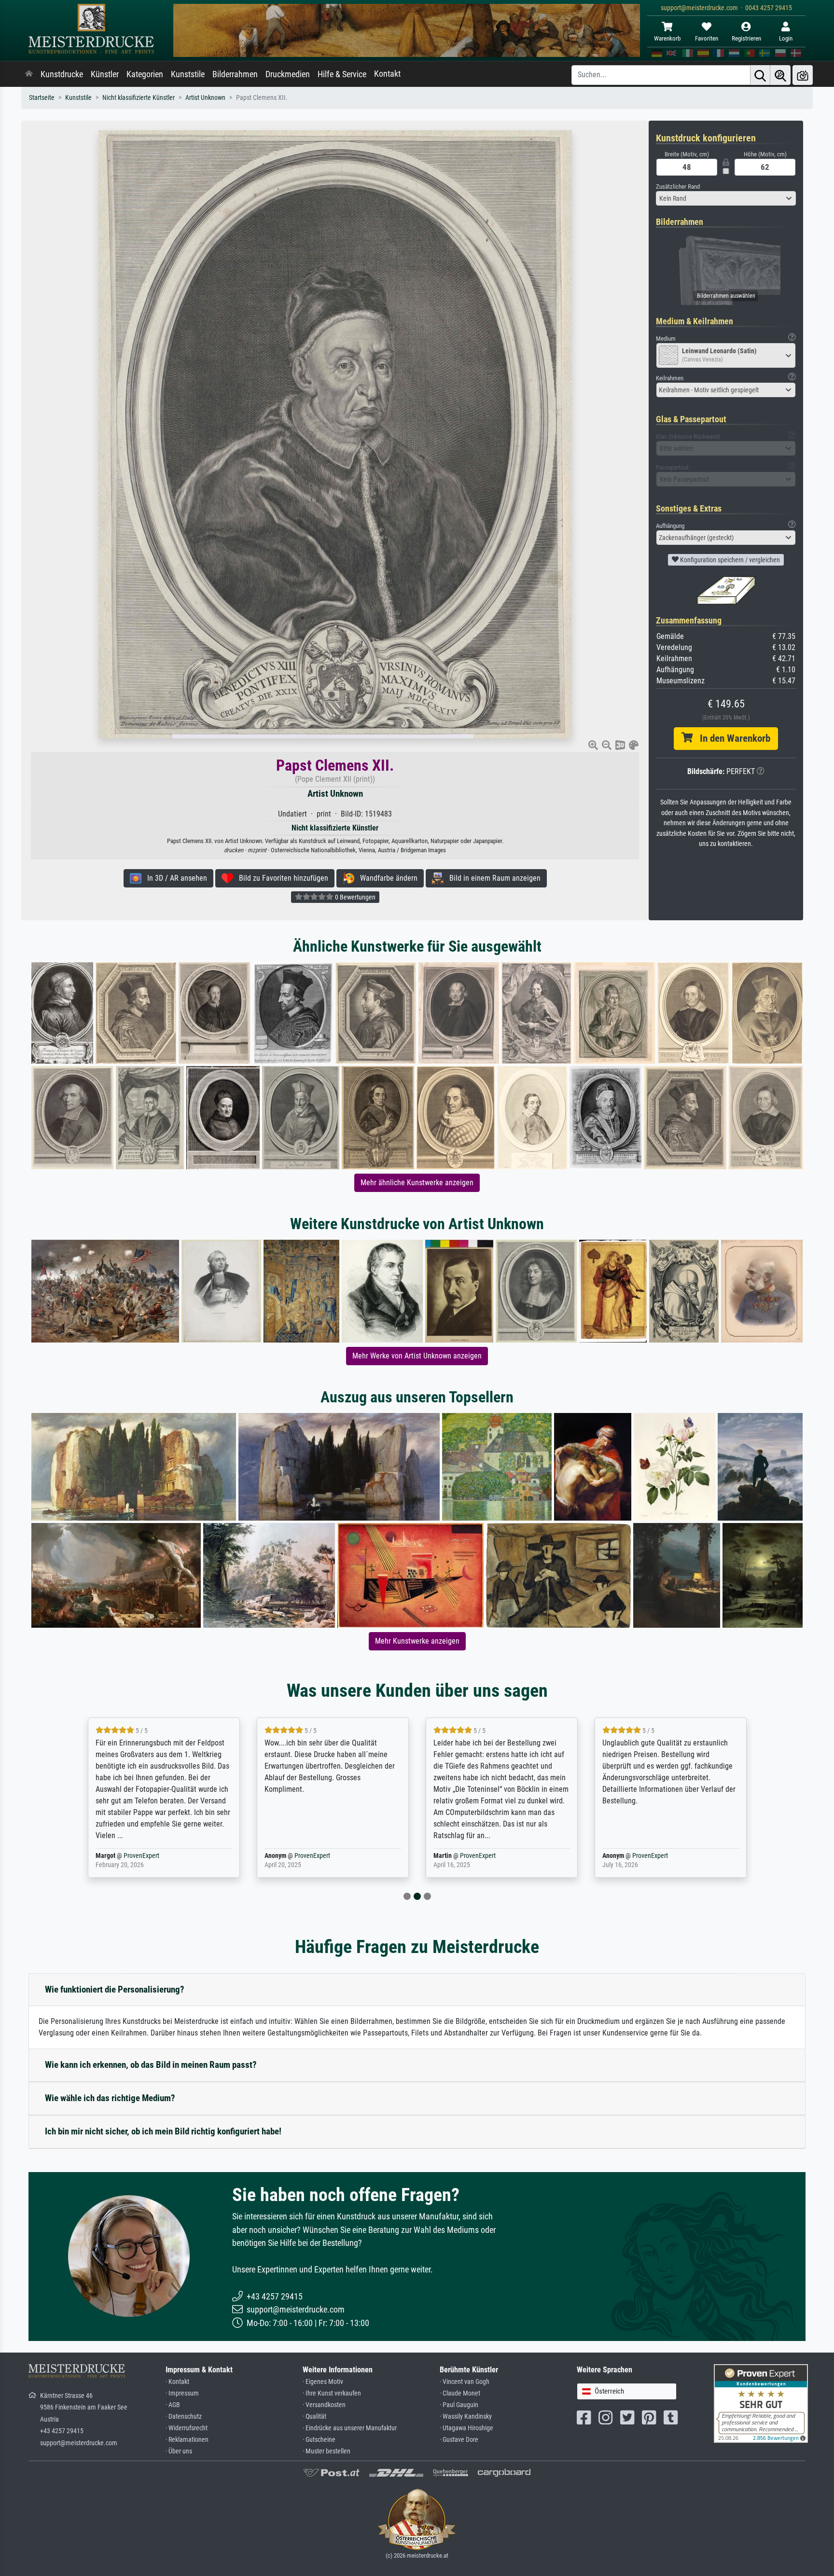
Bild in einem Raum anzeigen (492, 878)
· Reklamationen (187, 2440)
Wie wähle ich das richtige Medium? (110, 2098)
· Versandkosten (324, 2405)
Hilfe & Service (342, 74)
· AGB (173, 2405)
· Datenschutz (184, 2417)
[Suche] (760, 75)
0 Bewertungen (354, 897)
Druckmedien (288, 74)
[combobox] (726, 198)
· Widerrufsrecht (187, 2428)
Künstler (105, 74)
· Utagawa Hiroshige (466, 2428)
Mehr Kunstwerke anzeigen (417, 1641)
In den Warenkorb (731, 738)
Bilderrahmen (235, 74)
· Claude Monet (460, 2393)
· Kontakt (177, 2382)
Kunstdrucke (62, 74)
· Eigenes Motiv (323, 2382)
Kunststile (188, 74)
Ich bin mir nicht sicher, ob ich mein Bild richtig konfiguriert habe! (163, 2131)
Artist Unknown (205, 98)
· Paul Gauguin (459, 2405)
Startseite (42, 98)
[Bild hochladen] (803, 75)
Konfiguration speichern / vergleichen (729, 560)
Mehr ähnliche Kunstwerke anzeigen (417, 1183)
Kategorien (145, 74)
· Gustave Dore (459, 2440)
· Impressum (182, 2393)
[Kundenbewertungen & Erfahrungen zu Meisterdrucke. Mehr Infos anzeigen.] (761, 2403)
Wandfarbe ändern (386, 878)
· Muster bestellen (327, 2451)
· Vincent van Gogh (465, 2382)
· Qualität (314, 2417)
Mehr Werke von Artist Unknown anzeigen (417, 1356)
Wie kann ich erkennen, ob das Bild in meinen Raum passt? (151, 2065)
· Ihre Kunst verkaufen (332, 2393)
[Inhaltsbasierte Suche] (780, 75)
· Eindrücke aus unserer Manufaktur (350, 2428)
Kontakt (387, 74)
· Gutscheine (319, 2440)
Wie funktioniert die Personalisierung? (115, 1989)
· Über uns (179, 2451)
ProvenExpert (143, 1856)
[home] (29, 74)
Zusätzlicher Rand (678, 187)
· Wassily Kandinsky (466, 2417)
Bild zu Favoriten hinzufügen (281, 878)
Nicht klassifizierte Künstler (139, 98)
